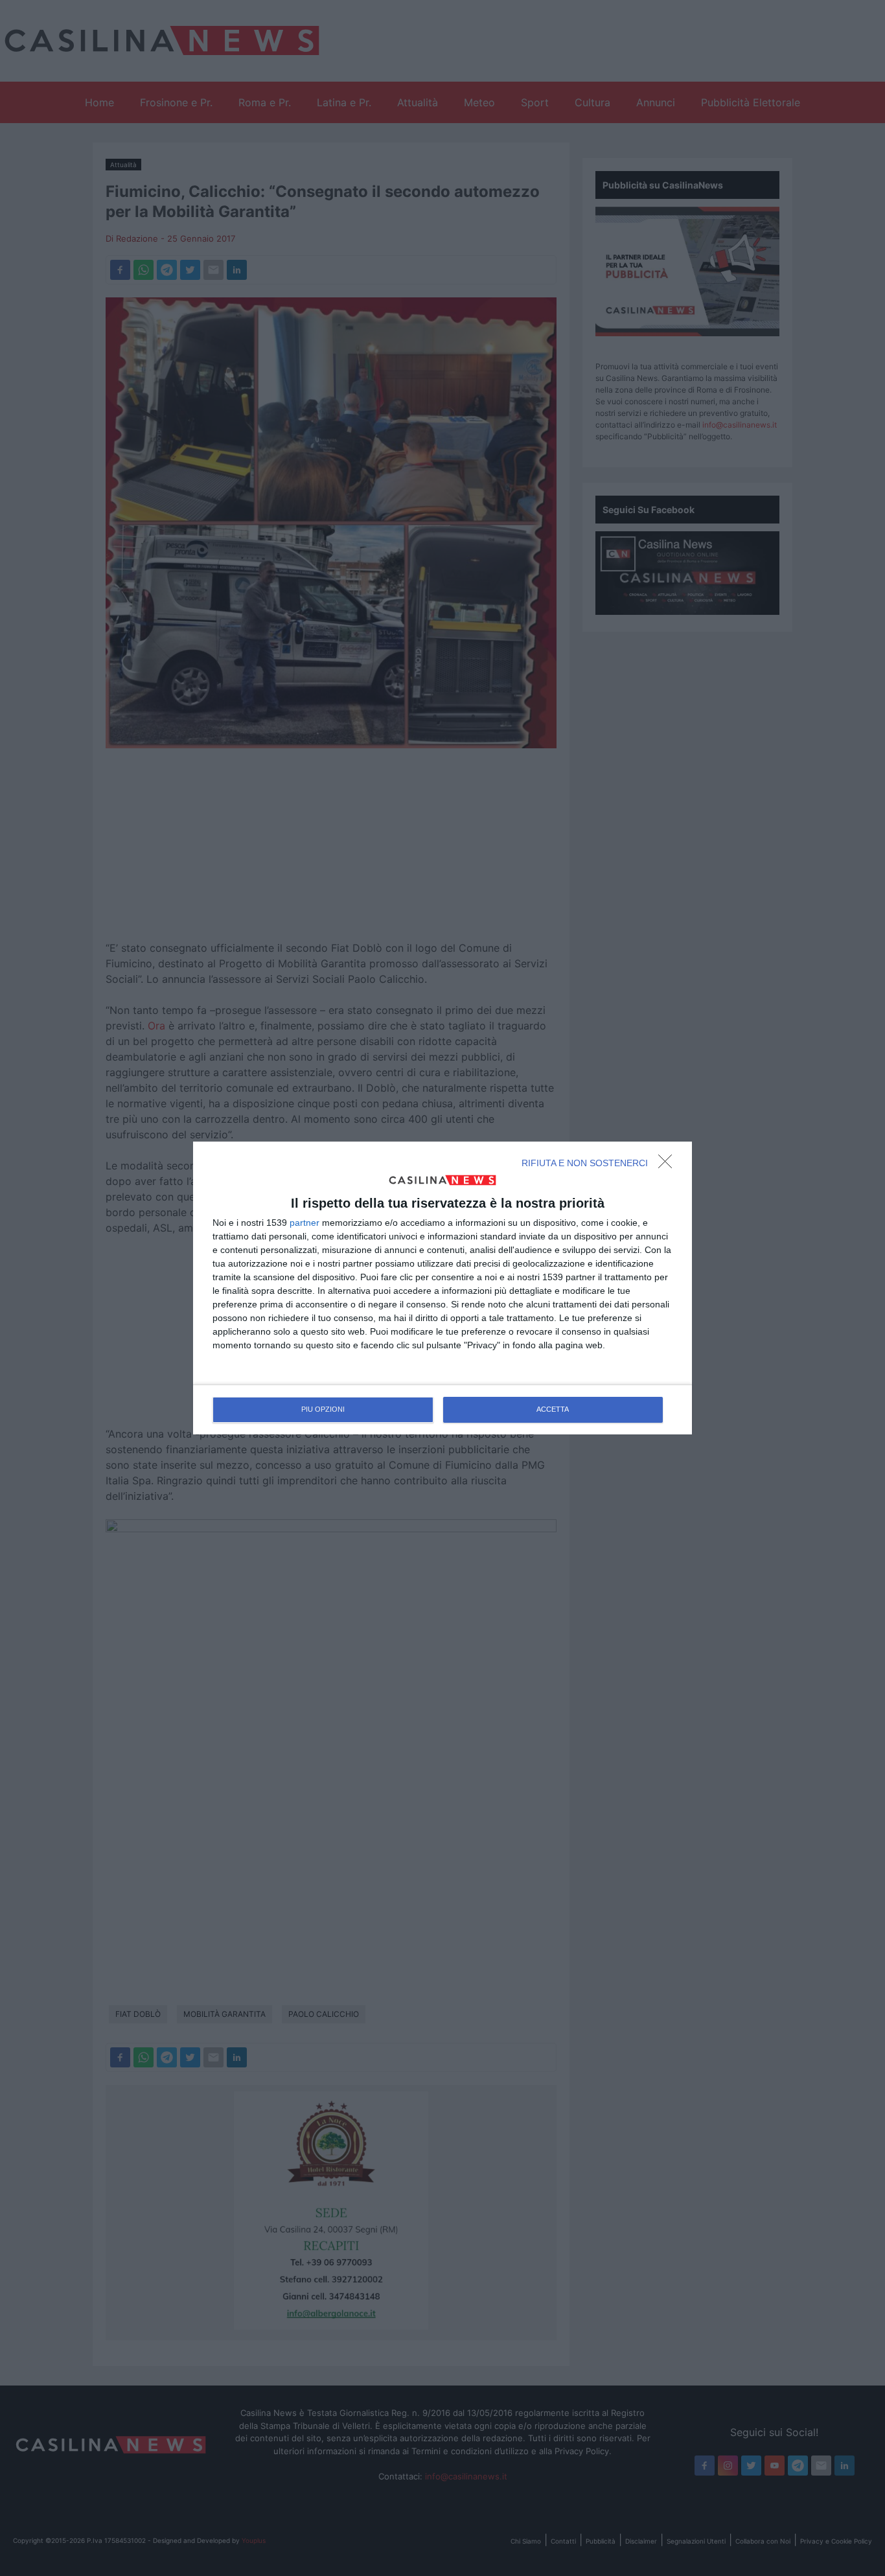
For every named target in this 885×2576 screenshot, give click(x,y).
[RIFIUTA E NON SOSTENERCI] (669, 1165)
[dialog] (442, 1288)
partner (305, 1223)
